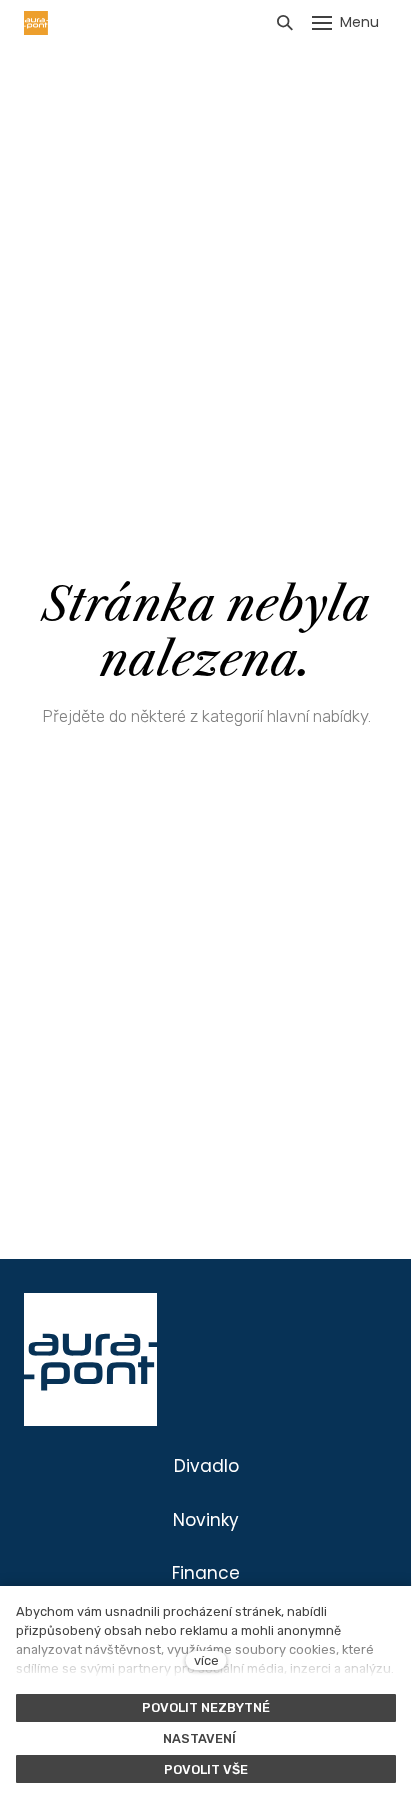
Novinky (206, 1520)
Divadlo (206, 1466)
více (206, 1660)
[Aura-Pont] (36, 23)
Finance (206, 1573)
